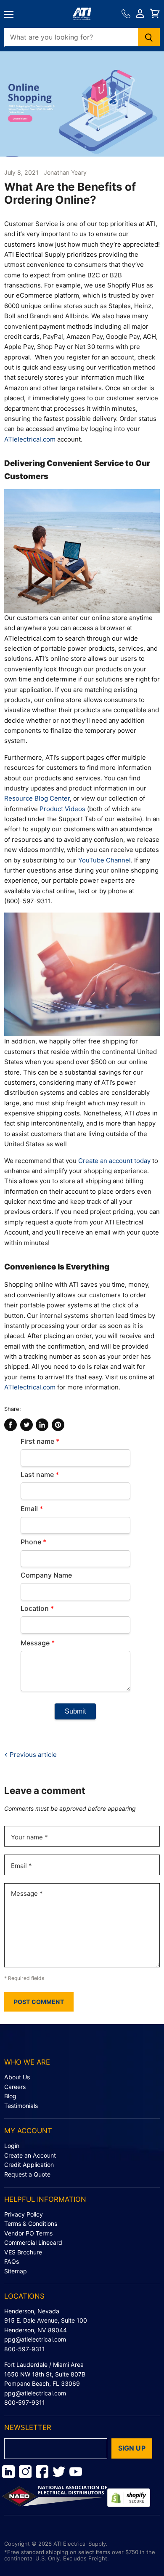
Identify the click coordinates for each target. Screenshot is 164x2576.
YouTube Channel (104, 860)
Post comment (39, 2002)
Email (32, 1509)
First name (40, 1441)
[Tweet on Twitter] (26, 1425)
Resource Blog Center (37, 798)
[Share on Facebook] (11, 1425)
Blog (10, 2096)
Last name (40, 1474)
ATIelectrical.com (30, 439)
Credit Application (29, 2165)
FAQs (12, 2261)
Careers (15, 2087)
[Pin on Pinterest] (58, 1425)
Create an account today (114, 1161)
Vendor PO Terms (28, 2233)
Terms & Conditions (31, 2223)
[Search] (149, 37)
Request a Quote (27, 2174)
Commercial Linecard (33, 2242)
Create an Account (30, 2155)
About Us (17, 2077)
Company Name (46, 1575)
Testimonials (21, 2106)
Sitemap (16, 2271)
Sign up (132, 2448)
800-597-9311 (25, 2349)
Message (38, 1643)
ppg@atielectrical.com (35, 2339)
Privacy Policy (24, 2214)
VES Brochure (23, 2252)
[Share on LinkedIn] (42, 1425)
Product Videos (62, 809)
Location (37, 1608)
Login (12, 2146)
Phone (33, 1542)
